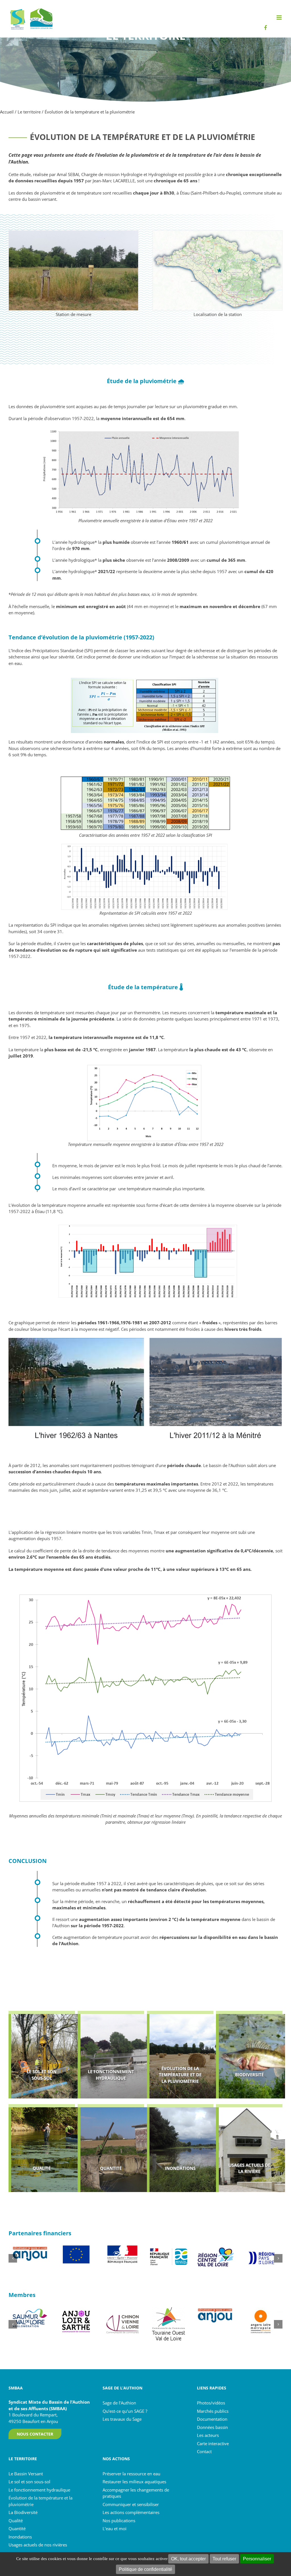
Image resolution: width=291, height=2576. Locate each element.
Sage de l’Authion (119, 2403)
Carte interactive (213, 2443)
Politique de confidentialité (145, 2569)
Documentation (212, 2419)
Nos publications (119, 2520)
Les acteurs (208, 2435)
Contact (204, 2451)
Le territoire (29, 112)
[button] (13, 2258)
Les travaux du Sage (122, 2419)
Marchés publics (213, 2411)
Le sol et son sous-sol (29, 2482)
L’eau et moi (115, 2529)
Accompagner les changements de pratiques (136, 2493)
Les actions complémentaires (131, 2512)
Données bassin (212, 2427)
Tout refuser (224, 2559)
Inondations (20, 2536)
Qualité (16, 2520)
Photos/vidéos (211, 2403)
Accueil (7, 112)
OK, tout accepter (188, 2559)
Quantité (17, 2529)
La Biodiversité (23, 2512)
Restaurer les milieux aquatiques (134, 2482)
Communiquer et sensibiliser (131, 2504)
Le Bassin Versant (26, 2473)
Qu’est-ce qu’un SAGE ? (125, 2411)
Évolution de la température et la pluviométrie (40, 2501)
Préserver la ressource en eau (131, 2473)
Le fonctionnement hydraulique (39, 2490)
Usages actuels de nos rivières (38, 2545)
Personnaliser (257, 2559)
